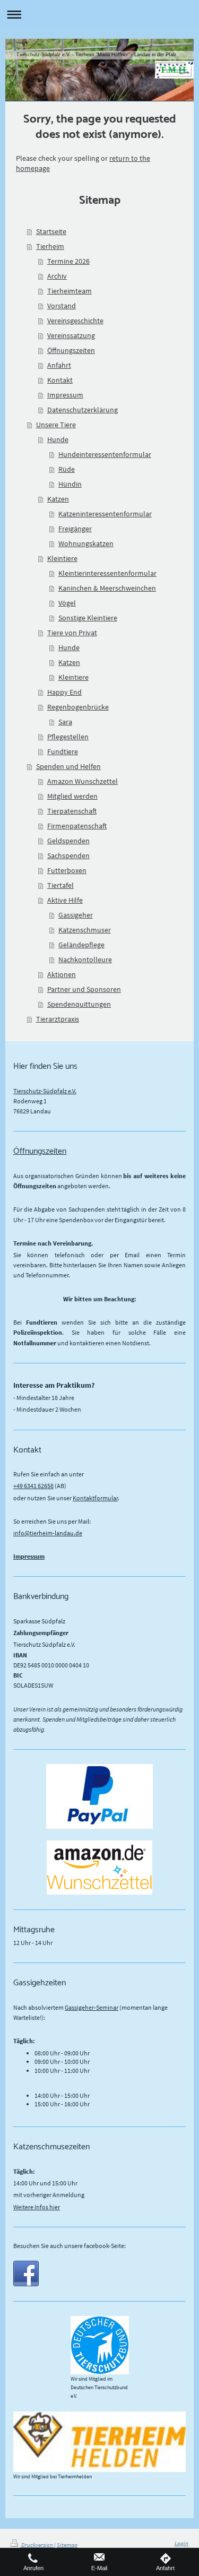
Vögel (67, 603)
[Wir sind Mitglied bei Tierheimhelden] (99, 2441)
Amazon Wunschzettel (83, 781)
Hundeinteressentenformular (105, 454)
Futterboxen (67, 870)
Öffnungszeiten (71, 350)
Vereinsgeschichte (75, 321)
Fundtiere (63, 751)
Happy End (64, 692)
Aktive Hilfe (65, 900)
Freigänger (75, 529)
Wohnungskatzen (86, 543)
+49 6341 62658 (33, 1486)
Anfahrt (59, 365)
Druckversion (37, 2545)
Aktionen (62, 974)
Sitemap (67, 2545)
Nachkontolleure (85, 959)
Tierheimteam (70, 291)
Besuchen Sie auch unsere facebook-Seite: (70, 2246)
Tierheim (50, 246)
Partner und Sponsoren (84, 989)
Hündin (70, 484)
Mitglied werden (72, 796)
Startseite (51, 231)
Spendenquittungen (79, 1004)
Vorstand (62, 306)
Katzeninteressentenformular (105, 514)
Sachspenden (68, 855)
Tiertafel (60, 885)
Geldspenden (68, 841)
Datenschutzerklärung (83, 410)
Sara (65, 722)
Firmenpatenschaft (77, 826)
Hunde (58, 439)
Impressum (65, 395)
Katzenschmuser (85, 930)
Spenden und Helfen (68, 766)
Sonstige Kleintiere (88, 618)
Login (181, 2543)
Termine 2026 (68, 261)
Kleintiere (62, 558)
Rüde (67, 469)
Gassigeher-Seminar (92, 2007)
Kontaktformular (95, 1498)
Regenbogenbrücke (78, 707)
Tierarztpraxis (58, 1019)
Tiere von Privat (72, 633)
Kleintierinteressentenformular (107, 573)
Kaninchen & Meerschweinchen (107, 588)
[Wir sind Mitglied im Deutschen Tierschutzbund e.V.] (100, 2345)
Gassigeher (76, 915)
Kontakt (60, 380)
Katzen (58, 499)
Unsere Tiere (56, 425)
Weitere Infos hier (37, 2207)
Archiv (57, 276)
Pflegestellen (68, 737)
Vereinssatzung (71, 335)
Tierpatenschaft (72, 811)
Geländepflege (81, 945)
